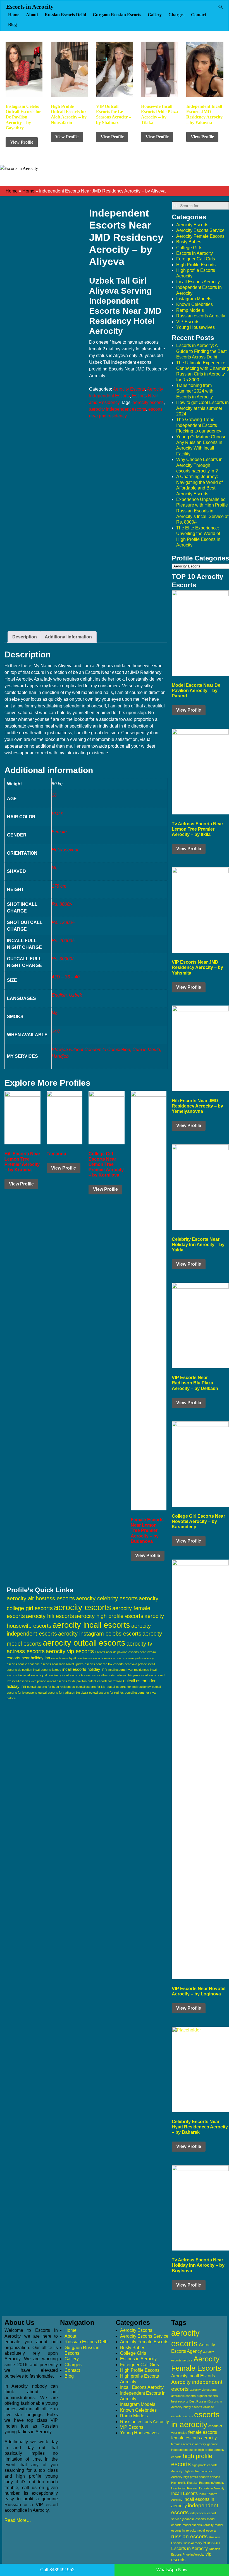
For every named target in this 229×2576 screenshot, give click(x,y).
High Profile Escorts (196, 265)
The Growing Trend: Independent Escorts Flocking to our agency (199, 425)
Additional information (68, 637)
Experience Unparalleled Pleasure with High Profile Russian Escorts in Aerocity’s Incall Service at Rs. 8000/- (202, 511)
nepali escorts (207, 2530)
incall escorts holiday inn (84, 1669)
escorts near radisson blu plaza (62, 1664)
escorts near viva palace (130, 1664)
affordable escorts (183, 2396)
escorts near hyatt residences (71, 1658)
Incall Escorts (184, 2493)
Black (57, 813)
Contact (199, 15)
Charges (176, 15)
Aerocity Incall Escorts (193, 2376)
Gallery (155, 15)
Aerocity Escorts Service (200, 230)
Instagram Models (194, 299)
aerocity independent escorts (118, 409)
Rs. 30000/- (63, 959)
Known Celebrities (195, 304)
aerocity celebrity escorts (107, 1598)
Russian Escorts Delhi (65, 15)
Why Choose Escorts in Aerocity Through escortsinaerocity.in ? (199, 465)
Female (59, 832)
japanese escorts (194, 2519)
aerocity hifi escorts (50, 1616)
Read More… (18, 2520)
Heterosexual (65, 850)
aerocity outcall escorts (84, 1643)
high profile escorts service (202, 2477)
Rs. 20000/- (63, 941)
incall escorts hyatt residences (128, 1670)
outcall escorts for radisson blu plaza (63, 1693)
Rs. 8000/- (62, 904)
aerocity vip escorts (70, 1651)
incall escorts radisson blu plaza (119, 1675)
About (32, 15)
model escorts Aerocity (198, 2525)
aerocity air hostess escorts (41, 1598)
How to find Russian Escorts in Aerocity (198, 2488)
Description (25, 637)
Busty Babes (189, 242)
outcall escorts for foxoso (105, 1681)
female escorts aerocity (194, 2438)
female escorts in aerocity (189, 2444)
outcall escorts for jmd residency (129, 1687)
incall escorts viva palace (29, 1681)
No (55, 868)
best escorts (180, 2401)
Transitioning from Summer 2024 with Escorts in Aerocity (195, 391)
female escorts (203, 2432)
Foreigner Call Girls (196, 259)
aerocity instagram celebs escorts (100, 1634)
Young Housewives (195, 327)
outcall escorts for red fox (106, 1693)
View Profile (22, 142)
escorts (188, 2416)
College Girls (189, 248)
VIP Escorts (188, 322)
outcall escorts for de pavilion (67, 1681)
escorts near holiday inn (28, 1658)
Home (14, 15)
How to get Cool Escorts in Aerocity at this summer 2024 (202, 408)
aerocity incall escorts (91, 1625)
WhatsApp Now (172, 2570)
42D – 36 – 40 (66, 977)
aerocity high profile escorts (109, 1616)
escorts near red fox (98, 1664)
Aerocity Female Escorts (200, 236)
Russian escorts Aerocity (201, 316)
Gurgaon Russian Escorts (117, 15)
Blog (12, 24)
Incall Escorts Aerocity (198, 282)
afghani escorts (207, 2396)
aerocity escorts (148, 402)
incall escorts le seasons (79, 1675)
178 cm (59, 886)
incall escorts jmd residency (42, 1675)
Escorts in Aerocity (30, 7)
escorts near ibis (104, 1658)
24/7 (56, 1031)
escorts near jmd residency (135, 1658)
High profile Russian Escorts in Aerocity (198, 2483)
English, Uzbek (67, 995)
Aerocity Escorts (129, 389)
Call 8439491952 (57, 2570)
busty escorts (193, 2407)
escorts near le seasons (23, 1664)
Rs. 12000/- (63, 922)
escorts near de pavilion (111, 1652)
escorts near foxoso (142, 1652)
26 (54, 795)
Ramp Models (190, 310)
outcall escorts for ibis (91, 1687)
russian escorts (189, 2536)
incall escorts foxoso (47, 1670)
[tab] (25, 637)
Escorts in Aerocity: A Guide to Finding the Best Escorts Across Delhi (201, 351)
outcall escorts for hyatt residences (51, 1687)
